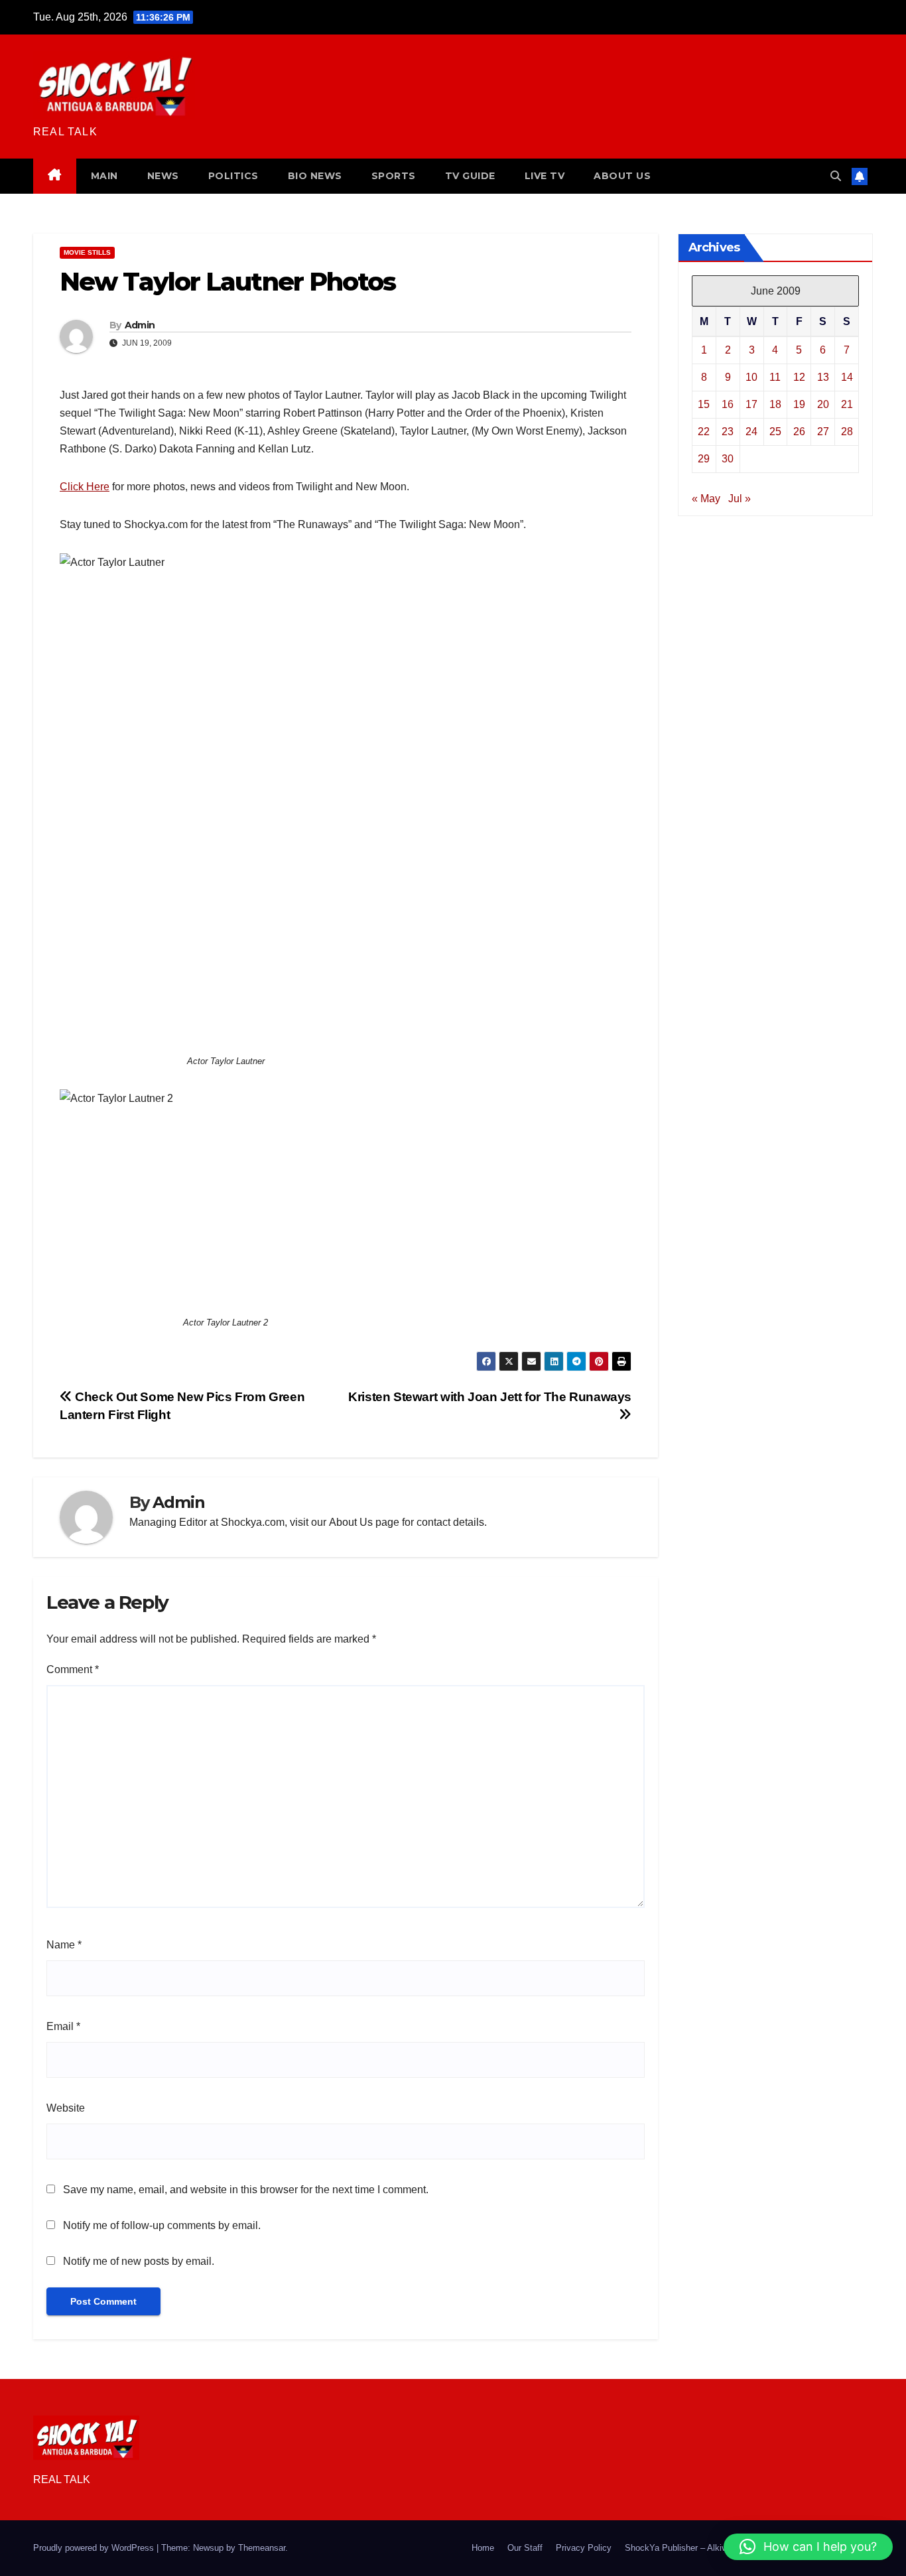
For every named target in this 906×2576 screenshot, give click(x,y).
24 (751, 431)
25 (775, 431)
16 (728, 404)
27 (823, 431)
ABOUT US (622, 176)
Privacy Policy (584, 2548)
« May (706, 498)
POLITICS (233, 176)
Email (63, 2026)
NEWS (163, 176)
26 (799, 431)
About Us (351, 1522)
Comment (73, 1669)
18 (775, 404)
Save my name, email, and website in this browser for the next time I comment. (246, 2190)
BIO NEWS (315, 176)
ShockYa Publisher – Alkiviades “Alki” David (709, 2548)
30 (728, 458)
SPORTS (394, 176)
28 (847, 431)
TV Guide (470, 176)
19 (799, 404)
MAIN (104, 176)
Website (66, 2108)
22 (704, 431)
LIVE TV (545, 176)
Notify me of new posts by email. (139, 2261)
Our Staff (525, 2548)
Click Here (85, 487)
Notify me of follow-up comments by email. (162, 2225)
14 (847, 376)
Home (483, 2548)
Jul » (740, 498)
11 (775, 376)
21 (847, 404)
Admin (140, 325)
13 (823, 376)
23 (728, 431)
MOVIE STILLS (87, 252)
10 (751, 376)
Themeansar (262, 2548)
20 (823, 404)
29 (704, 458)
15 (704, 404)
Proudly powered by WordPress (95, 2548)
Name (64, 1945)
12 (799, 376)
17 (751, 404)
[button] (836, 176)
